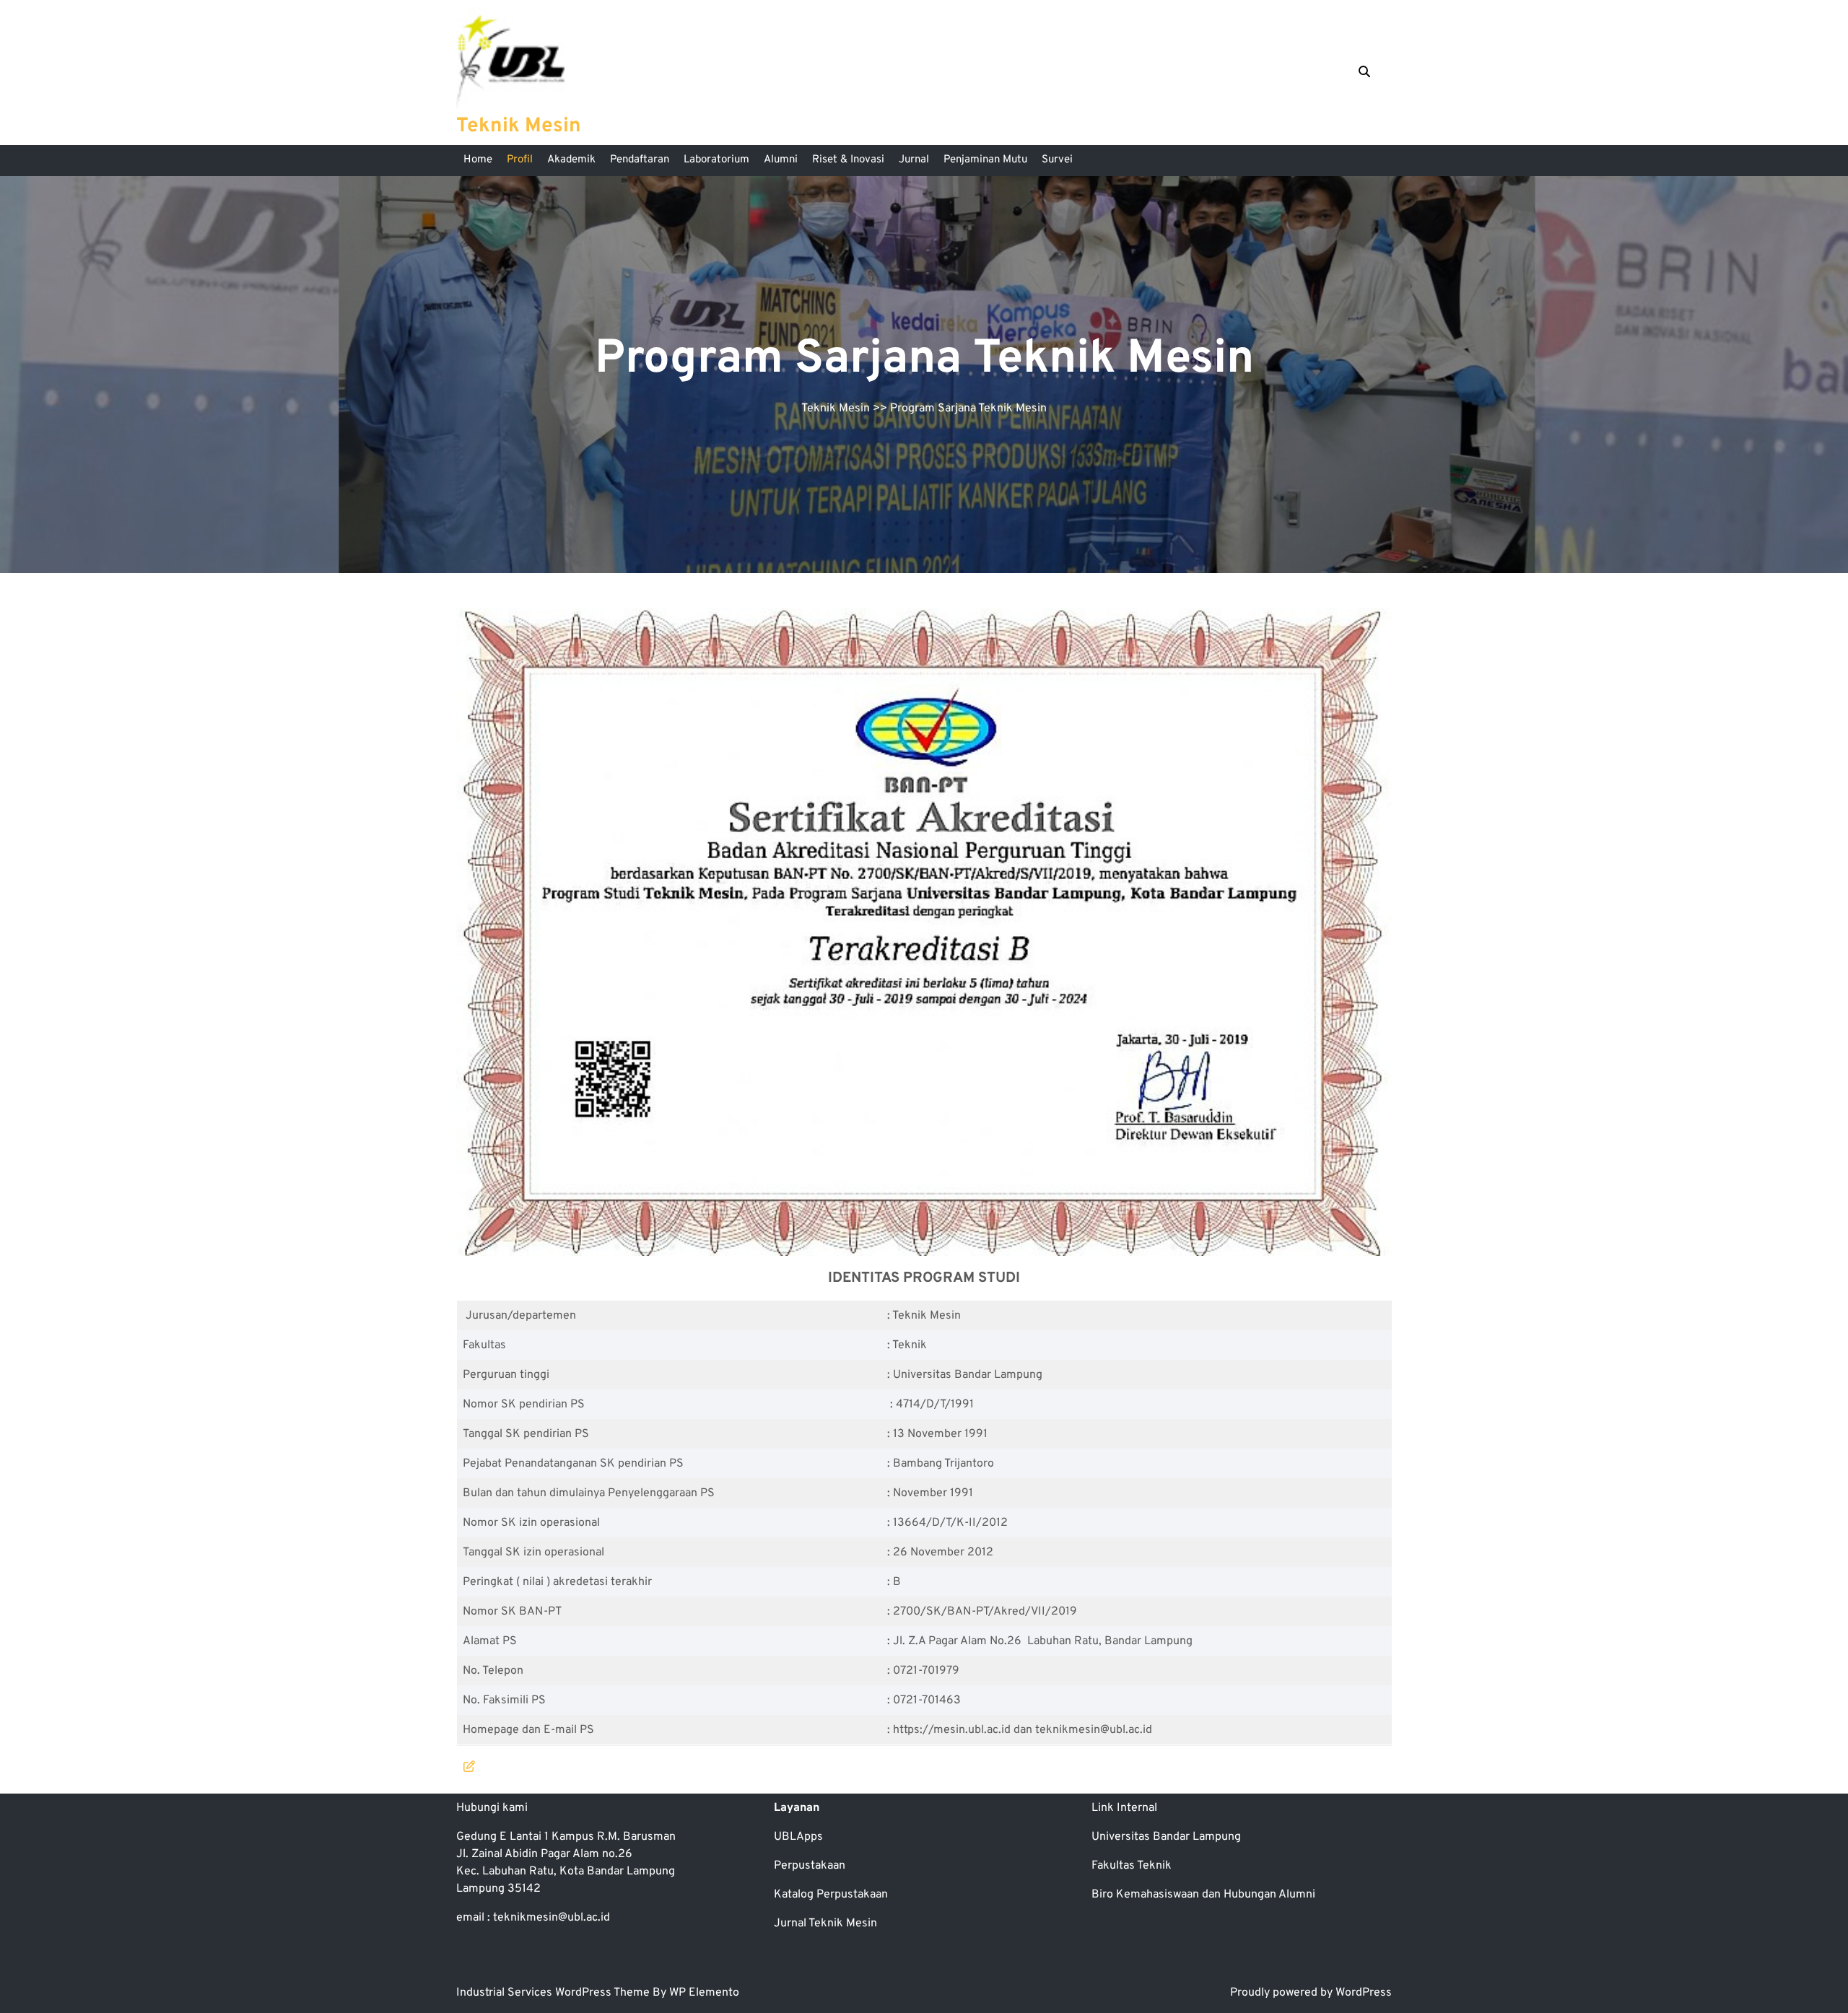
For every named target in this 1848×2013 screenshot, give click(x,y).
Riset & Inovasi (848, 160)
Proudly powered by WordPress (1311, 1993)
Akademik (571, 160)
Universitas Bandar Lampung (1166, 1837)
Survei (1057, 160)
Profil (520, 160)
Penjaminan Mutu (985, 160)
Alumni (781, 160)
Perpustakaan (810, 1866)
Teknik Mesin (519, 126)
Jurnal (914, 160)
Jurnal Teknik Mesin (825, 1924)
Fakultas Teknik (1132, 1866)
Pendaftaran (640, 160)
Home (478, 160)
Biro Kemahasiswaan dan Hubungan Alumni (1203, 1895)
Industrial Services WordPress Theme (554, 1993)
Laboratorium (716, 160)
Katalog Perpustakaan (831, 1895)
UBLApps (798, 1837)
